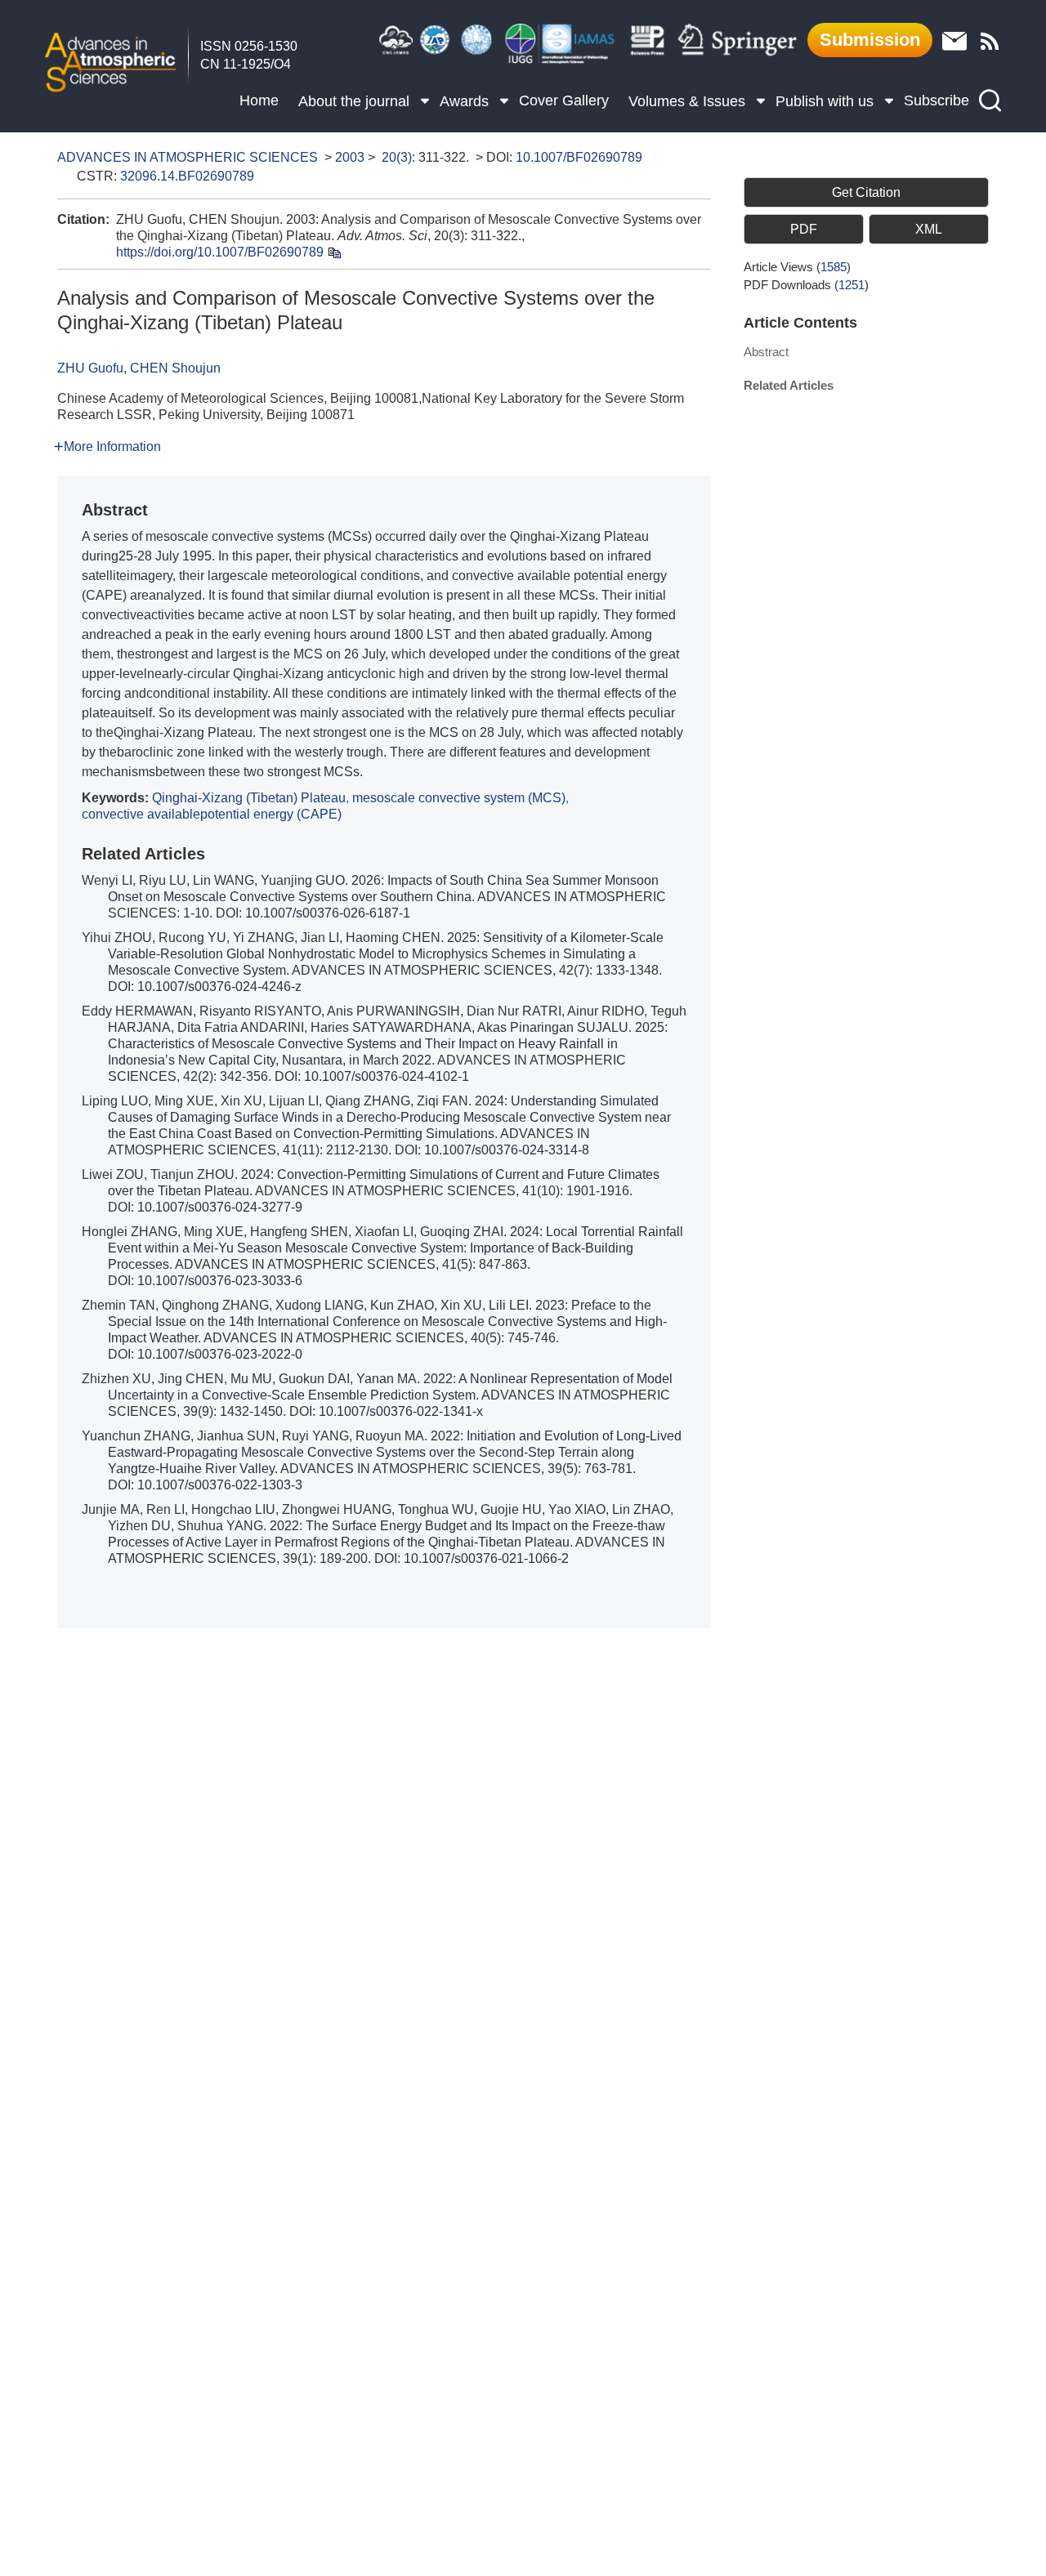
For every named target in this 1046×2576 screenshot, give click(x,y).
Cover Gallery (564, 100)
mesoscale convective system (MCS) (459, 798)
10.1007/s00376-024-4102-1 (387, 1076)
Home (259, 100)
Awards (464, 101)
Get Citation (866, 192)
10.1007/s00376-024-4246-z (219, 987)
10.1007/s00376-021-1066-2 (486, 1558)
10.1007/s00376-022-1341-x (401, 1411)
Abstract (766, 352)
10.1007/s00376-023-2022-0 (220, 1354)
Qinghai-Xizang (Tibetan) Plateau (249, 798)
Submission (870, 40)
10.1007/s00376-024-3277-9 (220, 1207)
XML (929, 229)
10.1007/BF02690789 (579, 157)
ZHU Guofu (90, 368)
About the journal (354, 101)
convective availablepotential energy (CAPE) (212, 814)
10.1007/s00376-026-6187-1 (328, 913)
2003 (350, 157)
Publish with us (825, 101)
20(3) (397, 157)
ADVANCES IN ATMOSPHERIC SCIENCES (188, 157)
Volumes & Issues (687, 101)
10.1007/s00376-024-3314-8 (507, 1150)
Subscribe (936, 100)
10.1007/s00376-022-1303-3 (220, 1485)
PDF (804, 229)
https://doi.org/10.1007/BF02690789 (220, 252)
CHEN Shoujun (175, 368)
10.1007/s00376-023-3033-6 (220, 1281)
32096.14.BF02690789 (187, 176)
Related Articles (789, 385)
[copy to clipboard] (334, 252)
